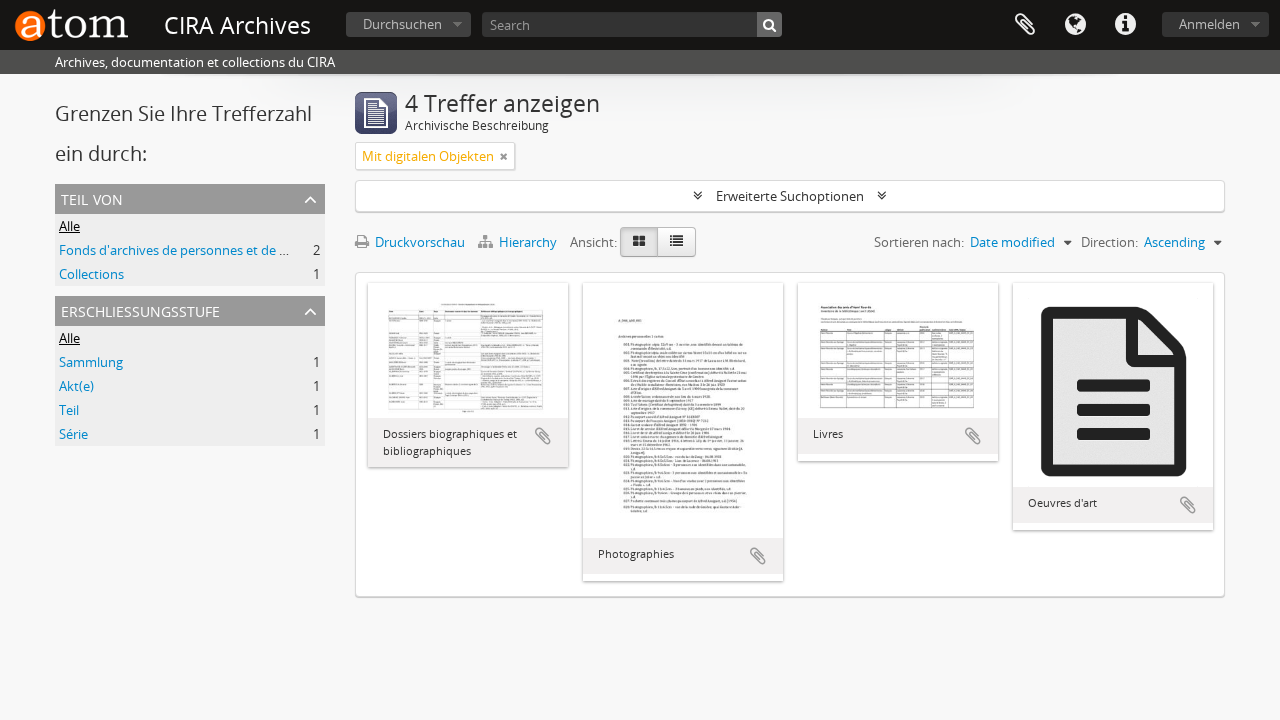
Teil (69, 410)
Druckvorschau (418, 242)
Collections (91, 274)
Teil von (92, 197)
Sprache (1075, 25)
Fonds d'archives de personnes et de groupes (193, 250)
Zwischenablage (1025, 25)
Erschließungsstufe (140, 309)
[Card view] (639, 242)
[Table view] (676, 242)
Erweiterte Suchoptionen (790, 196)
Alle (69, 226)
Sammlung (91, 362)
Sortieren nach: (919, 242)
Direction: (1109, 242)
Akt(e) (76, 386)
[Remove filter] (504, 156)
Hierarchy (528, 242)
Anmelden (1209, 24)
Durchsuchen (402, 24)
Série (73, 434)
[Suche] (769, 24)
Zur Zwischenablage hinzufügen (543, 436)
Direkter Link (1125, 25)
